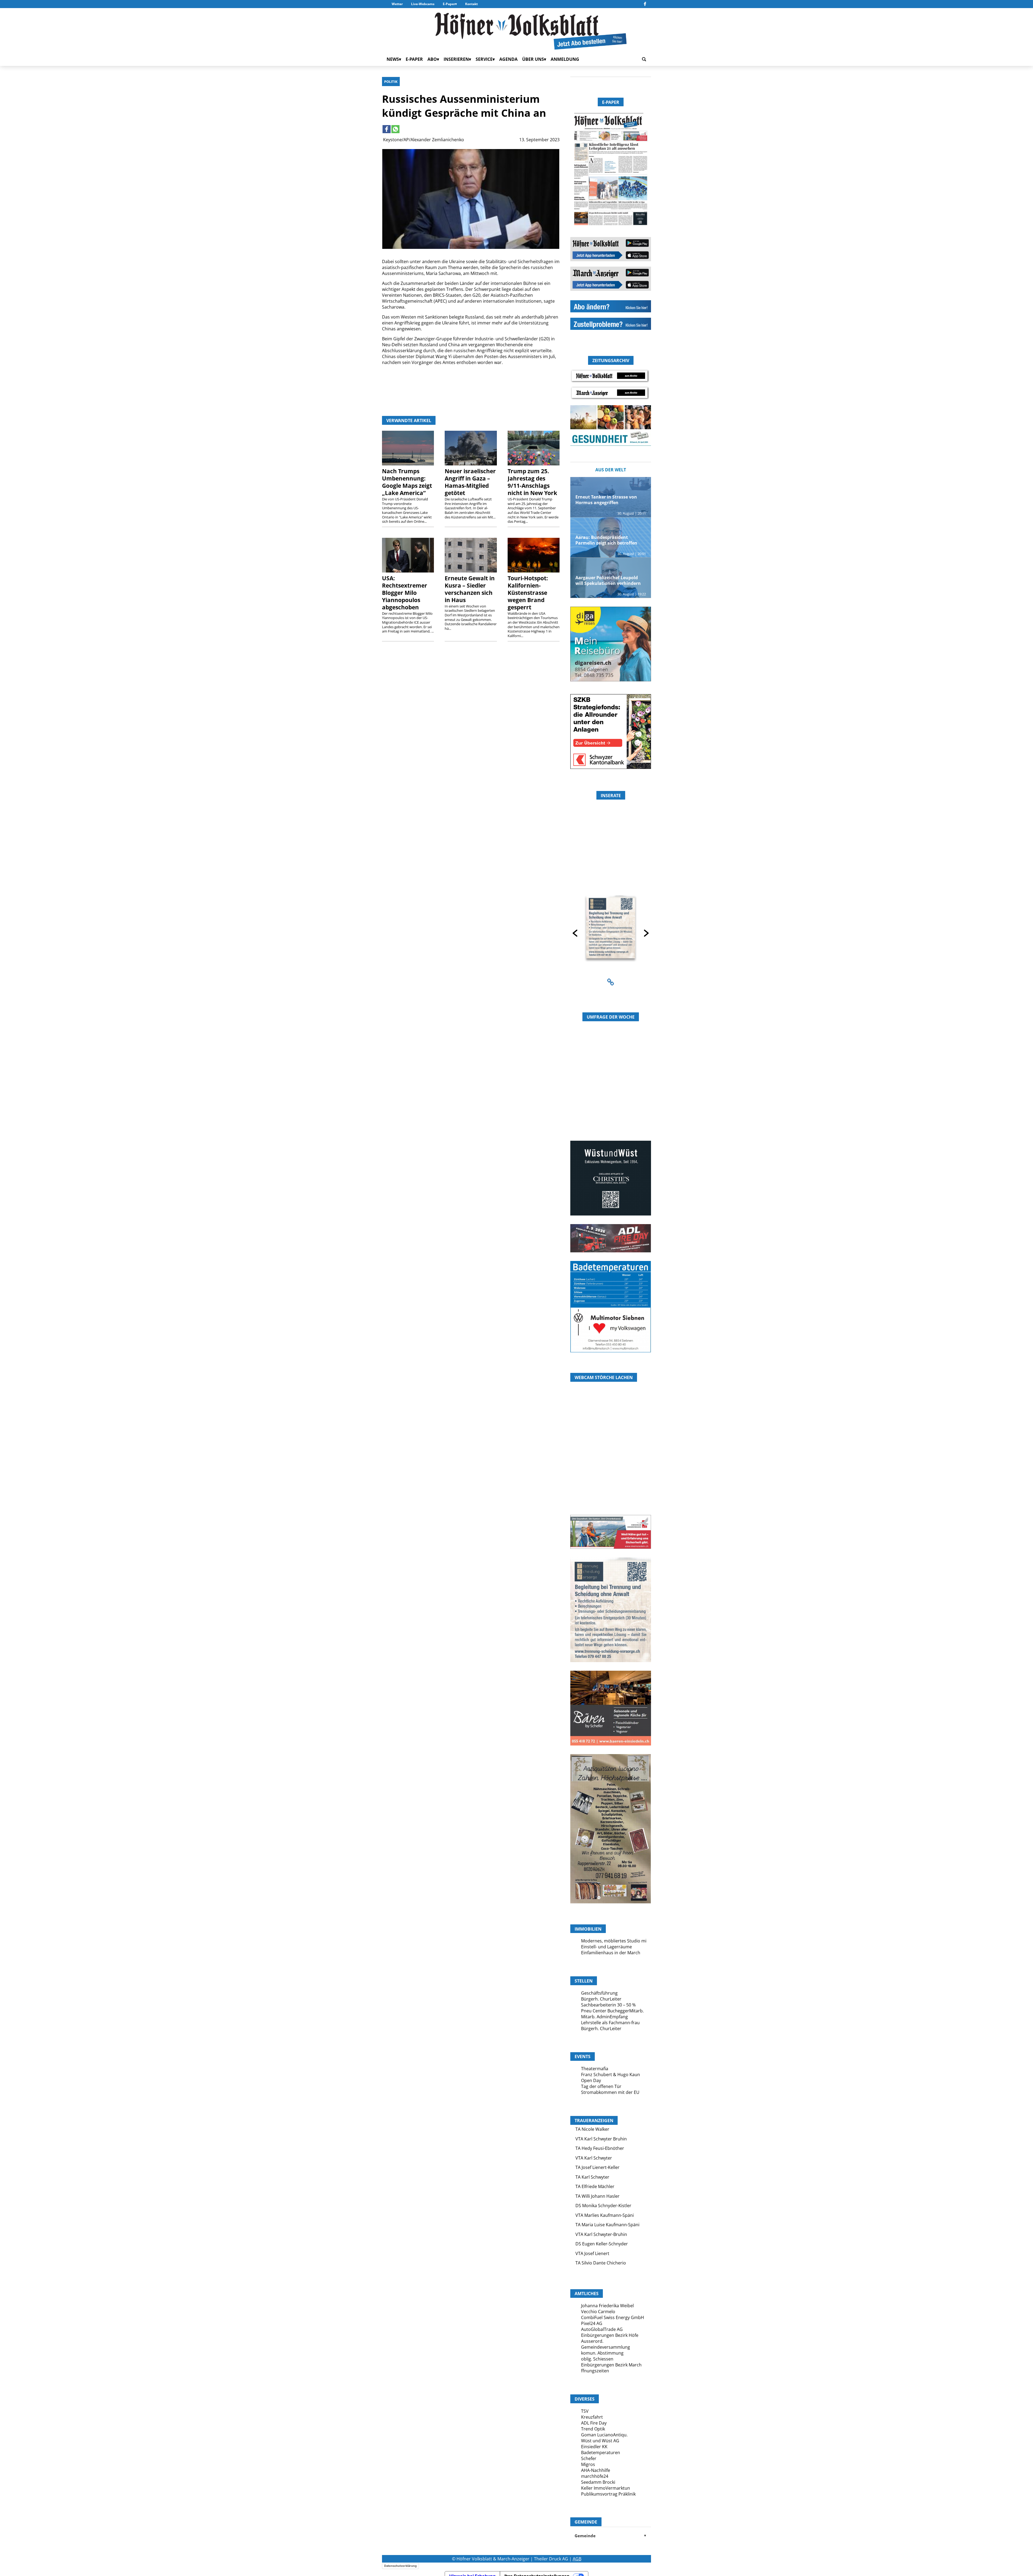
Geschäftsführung (599, 1993)
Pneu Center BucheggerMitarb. (612, 2011)
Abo (432, 59)
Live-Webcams (423, 4)
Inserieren (456, 59)
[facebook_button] (645, 4)
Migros (588, 2464)
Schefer (589, 2458)
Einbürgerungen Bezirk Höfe (610, 2335)
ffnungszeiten (595, 2371)
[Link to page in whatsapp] (395, 129)
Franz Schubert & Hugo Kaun (611, 2075)
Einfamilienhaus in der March (611, 1953)
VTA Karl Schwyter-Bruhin (601, 2234)
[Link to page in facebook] (387, 129)
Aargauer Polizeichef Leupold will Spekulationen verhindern (608, 580)
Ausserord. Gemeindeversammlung (606, 2344)
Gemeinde (611, 2536)
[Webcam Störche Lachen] (611, 1483)
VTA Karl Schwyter (594, 2158)
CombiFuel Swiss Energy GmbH (613, 2317)
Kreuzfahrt (592, 2417)
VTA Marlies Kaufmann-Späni (605, 2215)
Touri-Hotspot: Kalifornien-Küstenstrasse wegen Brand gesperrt (528, 593)
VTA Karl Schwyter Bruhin (601, 2139)
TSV (585, 2411)
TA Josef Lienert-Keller (597, 2167)
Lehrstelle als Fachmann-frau (610, 2023)
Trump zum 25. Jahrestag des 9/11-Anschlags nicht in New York (532, 482)
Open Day (591, 2080)
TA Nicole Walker (592, 2129)
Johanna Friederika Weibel (607, 2306)
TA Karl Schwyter (592, 2177)
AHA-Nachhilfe (596, 2470)
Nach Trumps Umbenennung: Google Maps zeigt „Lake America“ (407, 482)
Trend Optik (593, 2429)
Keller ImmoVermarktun (606, 2488)
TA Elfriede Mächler (595, 2186)
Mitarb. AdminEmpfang (604, 2017)
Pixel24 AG (592, 2323)
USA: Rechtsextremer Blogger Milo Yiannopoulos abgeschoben (405, 593)
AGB (577, 2559)
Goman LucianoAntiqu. (604, 2435)
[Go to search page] (644, 59)
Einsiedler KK (594, 2447)
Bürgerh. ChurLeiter (601, 1999)
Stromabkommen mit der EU (610, 2092)
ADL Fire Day (594, 2423)
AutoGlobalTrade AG (602, 2329)
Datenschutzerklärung (400, 2566)
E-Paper (449, 4)
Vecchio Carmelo (598, 2312)
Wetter (397, 4)
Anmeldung (565, 59)
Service (484, 59)
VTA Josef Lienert (592, 2253)
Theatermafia (595, 2069)
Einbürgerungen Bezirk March (611, 2365)
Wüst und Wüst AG (600, 2441)
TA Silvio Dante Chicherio (601, 2263)
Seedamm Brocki (598, 2482)
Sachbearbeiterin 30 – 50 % (608, 2005)
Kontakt (471, 4)
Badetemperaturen (601, 2453)
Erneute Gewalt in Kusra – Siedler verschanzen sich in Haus (470, 589)
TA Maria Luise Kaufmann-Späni (607, 2225)
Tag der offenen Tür (601, 2086)
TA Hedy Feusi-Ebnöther (600, 2148)
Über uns (533, 59)
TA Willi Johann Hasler (597, 2196)
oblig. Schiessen (597, 2359)
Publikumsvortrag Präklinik (608, 2494)
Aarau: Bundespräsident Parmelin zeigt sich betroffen (606, 540)
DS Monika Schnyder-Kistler (603, 2206)
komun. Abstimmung (602, 2353)
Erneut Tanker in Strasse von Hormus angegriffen (606, 500)
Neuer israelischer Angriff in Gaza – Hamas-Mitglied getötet (470, 482)
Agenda (508, 59)
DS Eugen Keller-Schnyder (602, 2244)
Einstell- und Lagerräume (606, 1947)
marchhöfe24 (595, 2476)
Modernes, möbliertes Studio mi (614, 1941)
